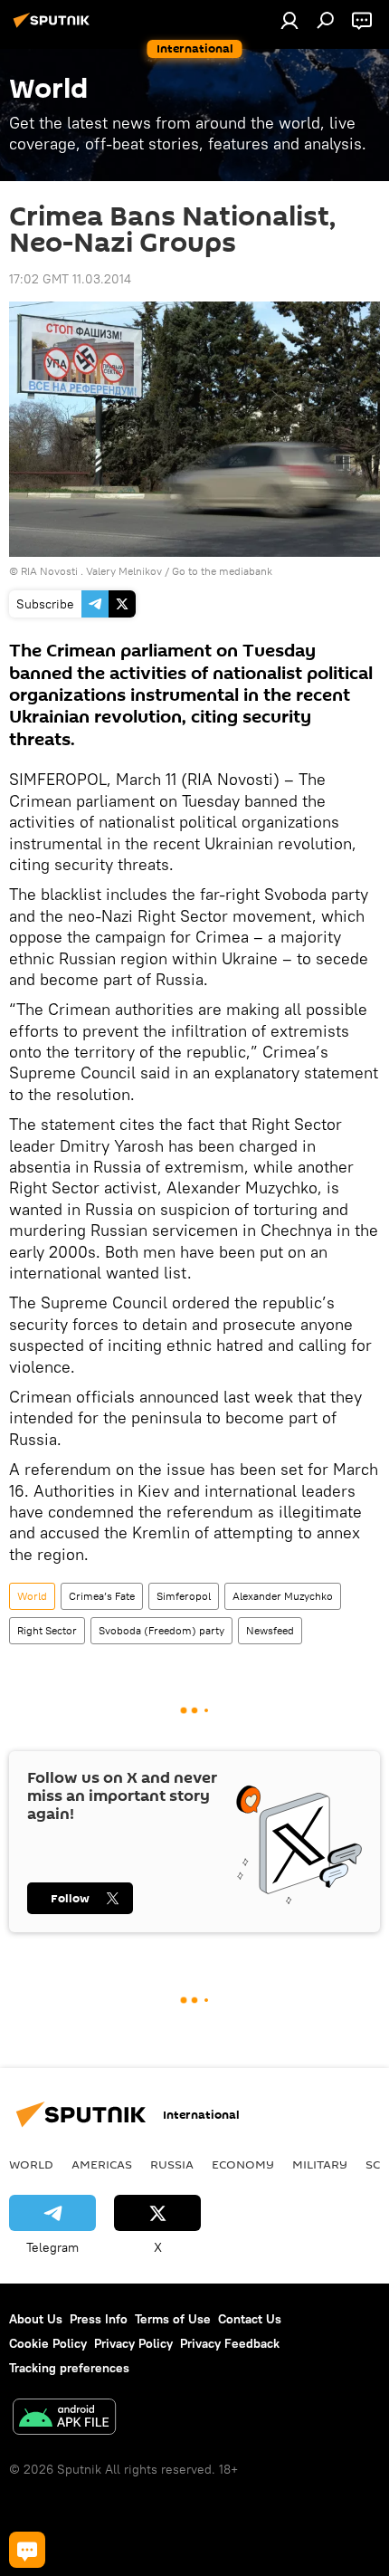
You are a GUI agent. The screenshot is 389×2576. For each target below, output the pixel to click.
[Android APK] (64, 2419)
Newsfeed (270, 1630)
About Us (36, 2319)
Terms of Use (173, 2319)
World (32, 1596)
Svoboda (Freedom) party (161, 1630)
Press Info (99, 2319)
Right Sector (47, 1630)
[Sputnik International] (54, 27)
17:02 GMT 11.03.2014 (70, 279)
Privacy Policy (133, 2343)
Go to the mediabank (222, 571)
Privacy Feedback (230, 2343)
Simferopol (184, 1596)
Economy (243, 2164)
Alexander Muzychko (283, 1596)
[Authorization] (289, 20)
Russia (172, 2164)
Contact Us (250, 2319)
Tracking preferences (69, 2368)
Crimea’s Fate (102, 1596)
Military (320, 2164)
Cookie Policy (48, 2343)
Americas (102, 2164)
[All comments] (27, 2550)
